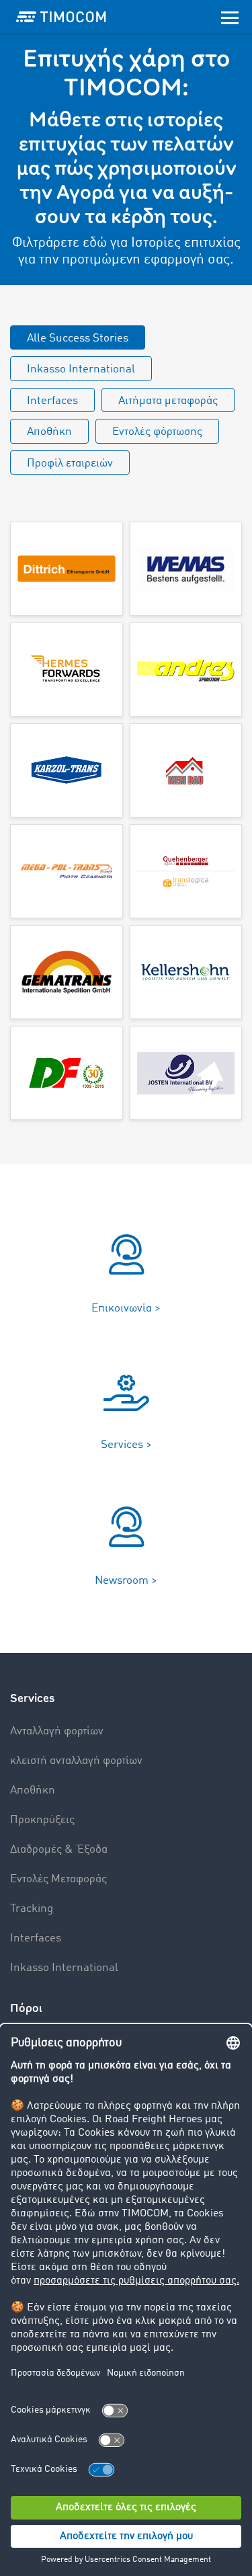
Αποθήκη (49, 432)
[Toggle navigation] (230, 17)
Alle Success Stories (78, 338)
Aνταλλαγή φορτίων (57, 1731)
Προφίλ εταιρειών (70, 464)
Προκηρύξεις (42, 1820)
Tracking (32, 1909)
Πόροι (26, 2008)
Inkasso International (81, 369)
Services (32, 1698)
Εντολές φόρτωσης (157, 432)
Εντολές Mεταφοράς (58, 1879)
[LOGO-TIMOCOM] (61, 17)
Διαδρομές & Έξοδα (59, 1850)
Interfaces (52, 401)
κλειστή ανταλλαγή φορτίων (76, 1761)
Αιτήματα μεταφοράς (168, 401)
